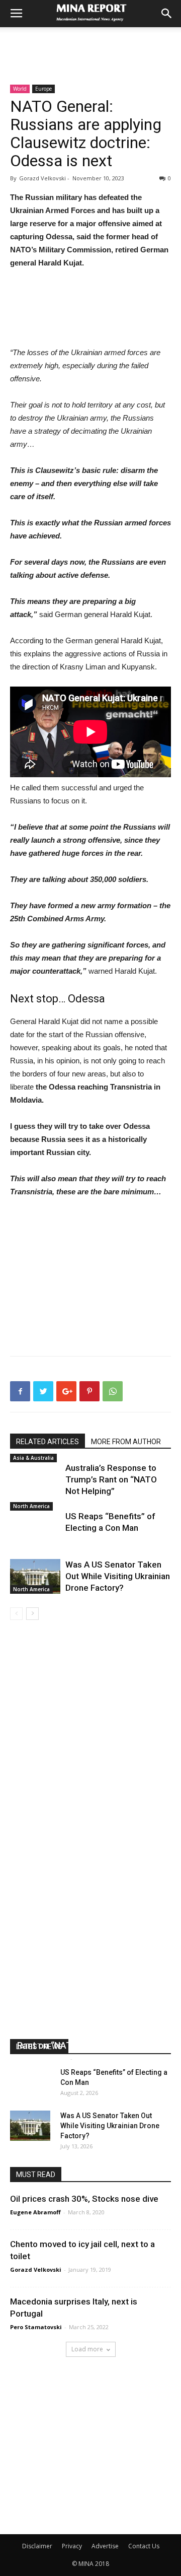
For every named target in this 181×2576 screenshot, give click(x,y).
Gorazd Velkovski (36, 2269)
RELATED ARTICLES (48, 1442)
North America (31, 1506)
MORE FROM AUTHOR (126, 1442)
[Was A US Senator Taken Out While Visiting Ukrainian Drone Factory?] (35, 1576)
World (20, 89)
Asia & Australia (33, 1458)
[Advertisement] (90, 45)
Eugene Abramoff (42, 2058)
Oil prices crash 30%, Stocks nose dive (84, 2199)
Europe (43, 89)
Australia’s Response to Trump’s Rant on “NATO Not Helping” (111, 1479)
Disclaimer (37, 2546)
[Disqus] (90, 1762)
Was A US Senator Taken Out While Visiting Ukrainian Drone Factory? (118, 1576)
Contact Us (144, 2546)
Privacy (72, 2546)
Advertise (105, 2546)
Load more (87, 2349)
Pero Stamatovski (36, 2327)
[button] (167, 14)
